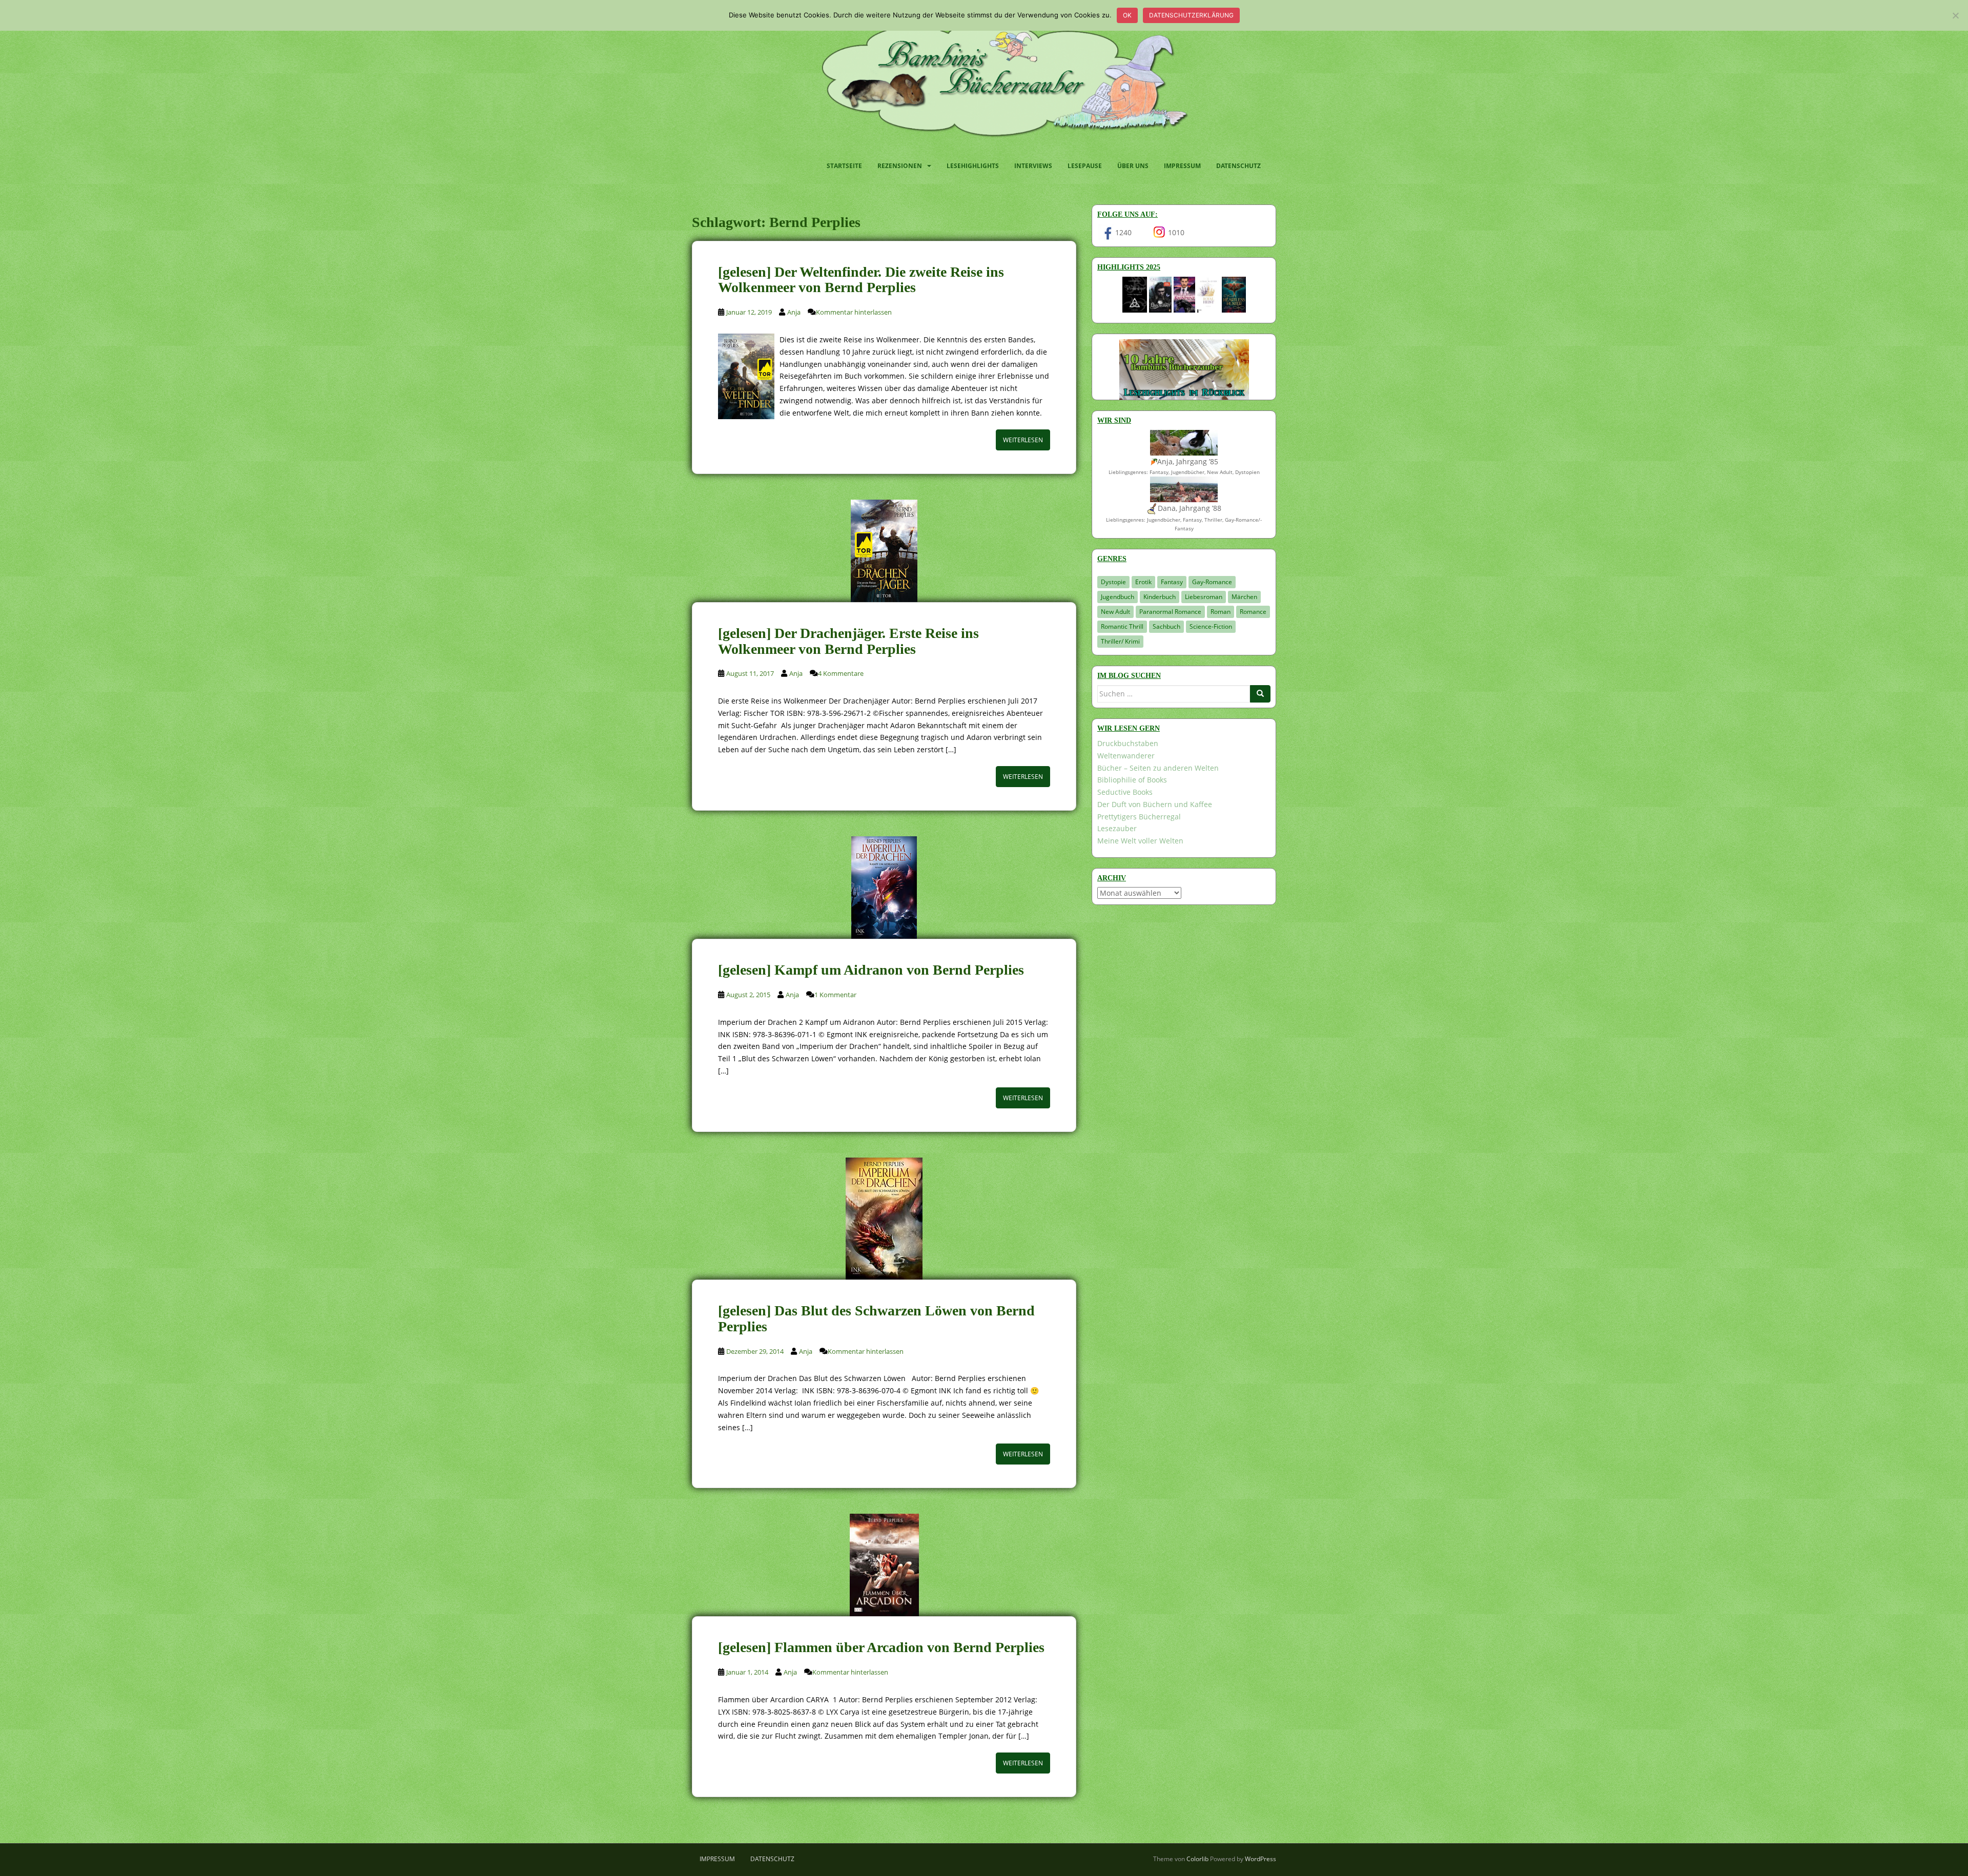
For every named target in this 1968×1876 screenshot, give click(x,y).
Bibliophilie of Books (1132, 780)
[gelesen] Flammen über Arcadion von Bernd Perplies (881, 1647)
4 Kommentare (841, 673)
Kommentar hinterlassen (854, 312)
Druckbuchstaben (1128, 743)
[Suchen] (1260, 694)
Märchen (1244, 597)
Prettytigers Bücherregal (1139, 817)
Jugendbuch (1118, 597)
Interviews (1033, 166)
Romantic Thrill (1122, 626)
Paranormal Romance (1170, 612)
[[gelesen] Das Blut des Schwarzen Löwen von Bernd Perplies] (884, 1219)
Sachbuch (1166, 626)
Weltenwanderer (1126, 756)
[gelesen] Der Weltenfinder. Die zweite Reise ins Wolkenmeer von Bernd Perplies (861, 280)
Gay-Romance (1212, 582)
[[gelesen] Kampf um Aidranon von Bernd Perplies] (884, 888)
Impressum (1182, 166)
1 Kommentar (835, 995)
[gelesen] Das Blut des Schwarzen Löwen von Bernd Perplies (876, 1318)
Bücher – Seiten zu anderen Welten (1158, 768)
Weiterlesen (1023, 440)
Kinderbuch (1160, 597)
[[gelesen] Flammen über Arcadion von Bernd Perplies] (884, 1565)
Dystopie (1113, 582)
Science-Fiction (1211, 626)
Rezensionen (900, 166)
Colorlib (1197, 1859)
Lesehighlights (973, 166)
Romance (1253, 612)
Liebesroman (1204, 597)
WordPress (1260, 1859)
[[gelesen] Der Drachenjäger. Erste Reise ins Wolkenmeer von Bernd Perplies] (884, 551)
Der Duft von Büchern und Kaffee (1155, 804)
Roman (1221, 612)
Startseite (844, 166)
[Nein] (1955, 15)
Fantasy (1172, 582)
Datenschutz (1238, 166)
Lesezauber (1117, 828)
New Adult (1115, 612)
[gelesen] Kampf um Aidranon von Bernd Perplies (871, 970)
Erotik (1143, 582)
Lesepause (1085, 166)
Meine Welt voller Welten (1140, 841)
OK (1127, 15)
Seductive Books (1125, 792)
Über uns (1133, 166)
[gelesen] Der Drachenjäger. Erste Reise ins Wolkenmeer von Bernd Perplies (848, 641)
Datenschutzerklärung (1191, 15)
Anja (794, 312)
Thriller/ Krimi (1120, 641)
